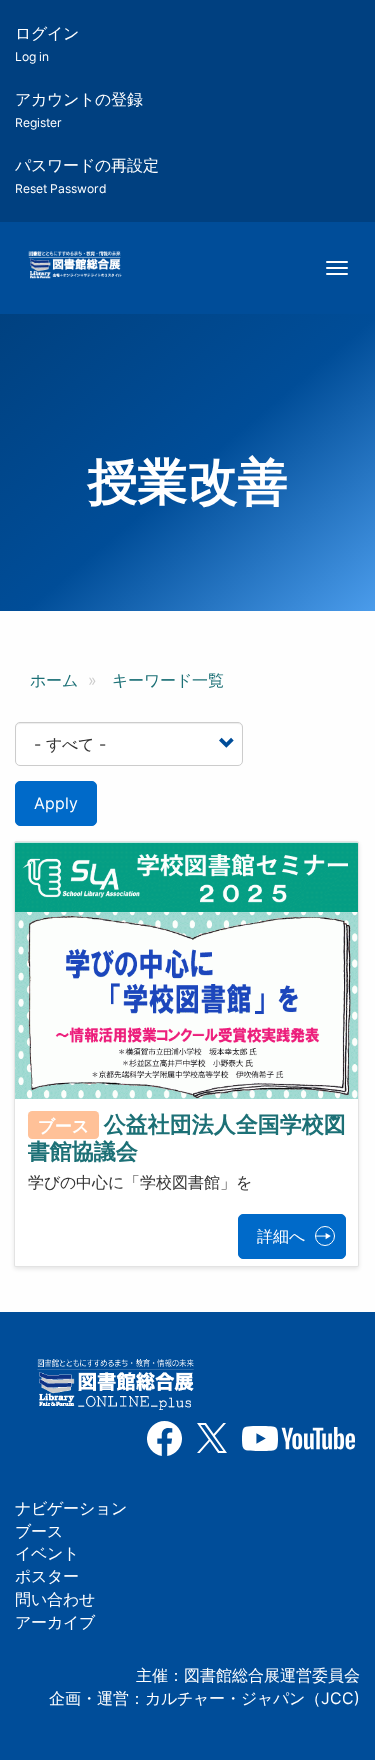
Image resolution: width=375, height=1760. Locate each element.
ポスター (47, 1576)
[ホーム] (74, 266)
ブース (39, 1531)
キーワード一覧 (168, 680)
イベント (47, 1553)
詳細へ (281, 1236)
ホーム (54, 680)
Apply (56, 803)
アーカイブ (55, 1622)
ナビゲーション (71, 1508)
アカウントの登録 (79, 109)
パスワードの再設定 (87, 175)
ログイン (47, 43)
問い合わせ (55, 1599)
